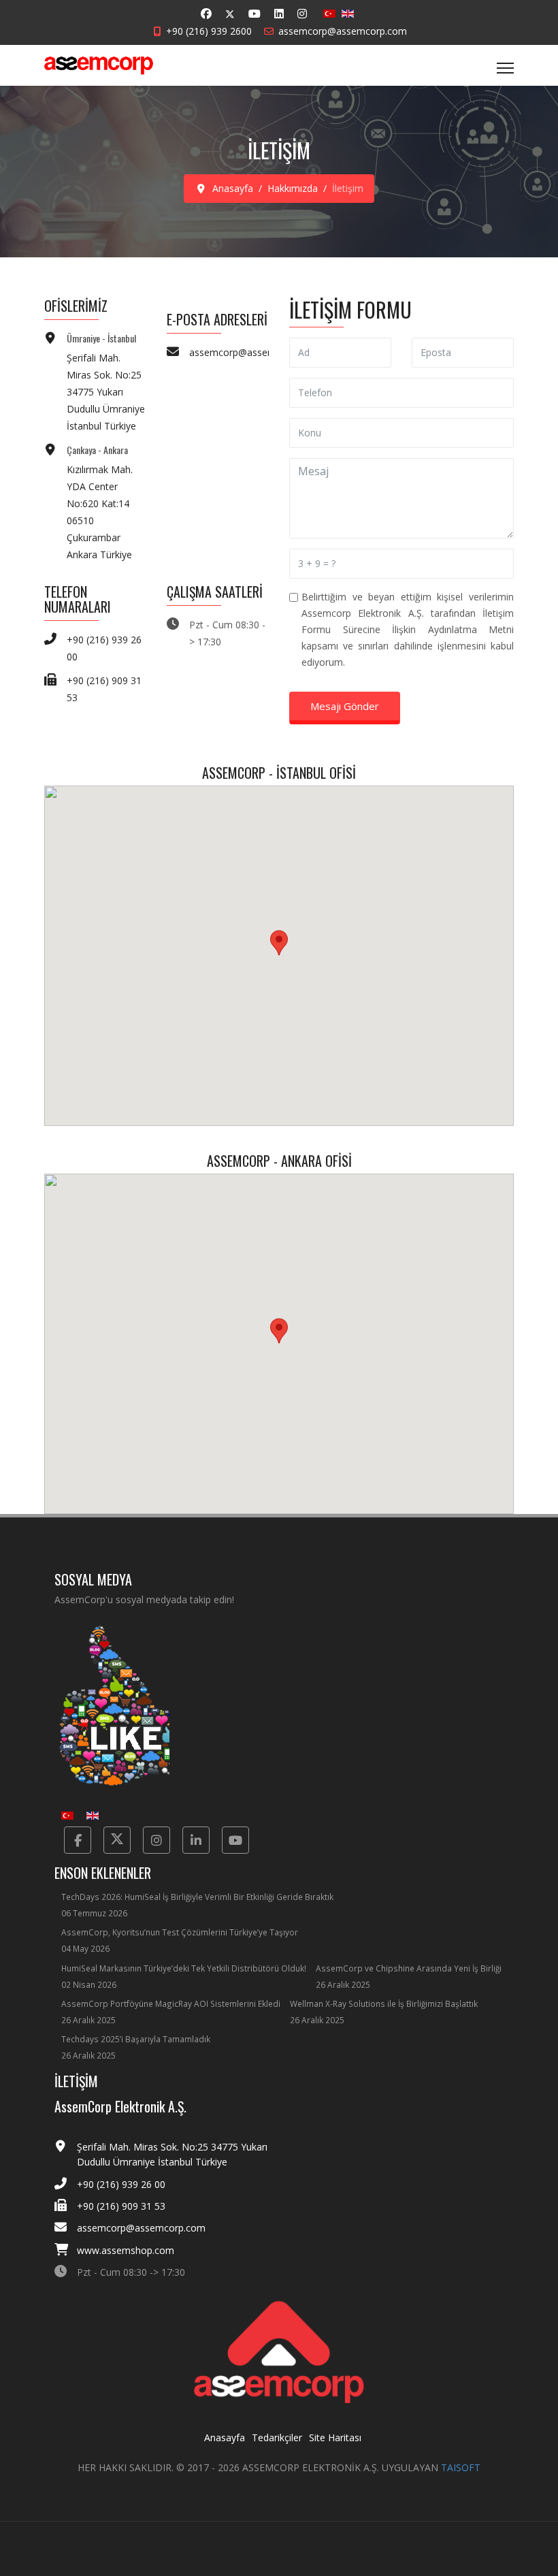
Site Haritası (335, 2437)
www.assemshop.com (126, 2250)
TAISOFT (461, 2467)
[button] (279, 943)
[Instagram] (302, 14)
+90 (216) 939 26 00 (121, 2184)
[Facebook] (206, 14)
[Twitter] (230, 14)
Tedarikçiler (277, 2437)
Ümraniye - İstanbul (101, 338)
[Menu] (505, 68)
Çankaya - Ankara (97, 450)
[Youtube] (255, 14)
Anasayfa (225, 2437)
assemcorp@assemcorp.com (343, 31)
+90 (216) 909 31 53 (121, 2206)
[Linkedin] (279, 14)
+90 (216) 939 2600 (209, 31)
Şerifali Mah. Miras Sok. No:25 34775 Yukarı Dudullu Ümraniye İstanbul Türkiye (106, 392)
